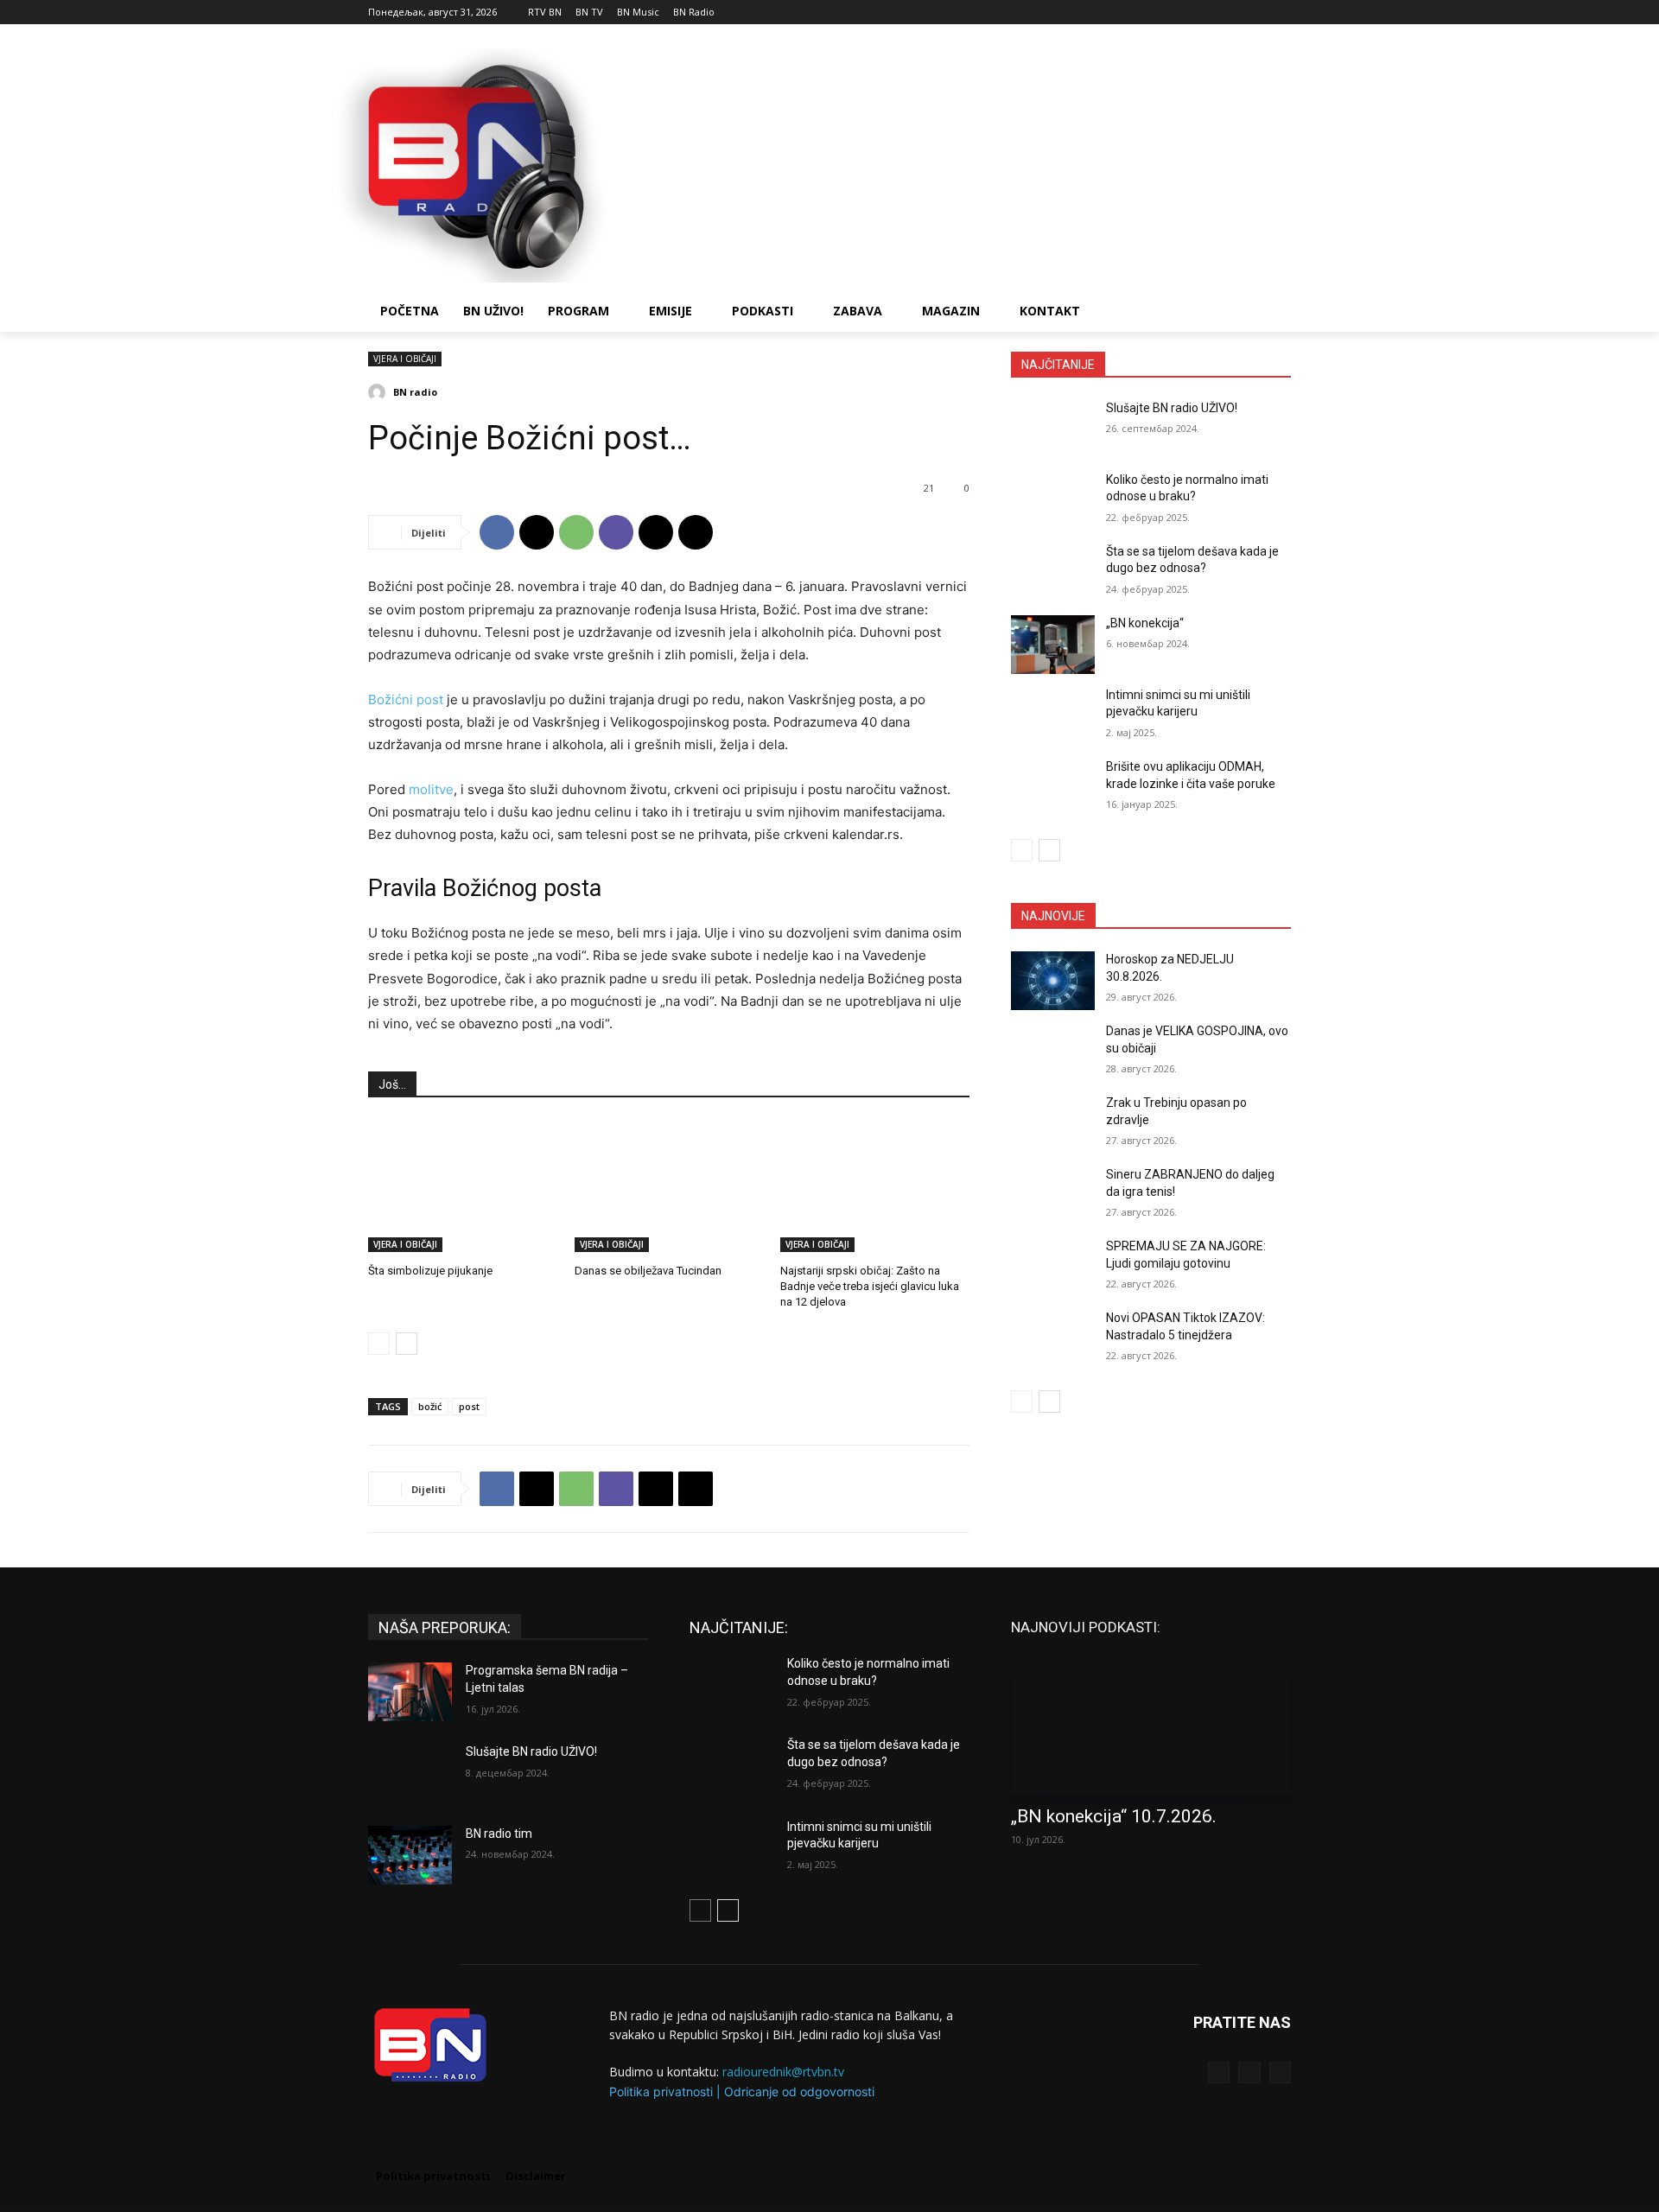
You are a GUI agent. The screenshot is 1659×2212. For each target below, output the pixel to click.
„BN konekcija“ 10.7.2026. (1114, 1816)
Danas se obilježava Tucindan (648, 1271)
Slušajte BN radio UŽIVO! (1172, 408)
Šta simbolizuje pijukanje (430, 1271)
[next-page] (407, 1344)
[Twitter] (1249, 2072)
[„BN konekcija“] (1053, 645)
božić (430, 1406)
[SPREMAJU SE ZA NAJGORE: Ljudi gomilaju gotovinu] (1053, 1268)
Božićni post (406, 699)
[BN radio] (379, 392)
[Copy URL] (696, 532)
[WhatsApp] (576, 532)
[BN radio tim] (410, 1855)
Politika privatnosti (661, 2091)
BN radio (415, 392)
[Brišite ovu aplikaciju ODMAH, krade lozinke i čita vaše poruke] (1053, 788)
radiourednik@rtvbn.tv (783, 2072)
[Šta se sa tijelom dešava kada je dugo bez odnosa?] (1053, 573)
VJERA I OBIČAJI (405, 359)
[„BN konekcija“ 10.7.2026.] (1151, 1725)
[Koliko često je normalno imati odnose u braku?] (1053, 501)
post (469, 1406)
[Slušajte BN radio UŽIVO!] (1053, 429)
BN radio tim (499, 1834)
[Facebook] (1233, 13)
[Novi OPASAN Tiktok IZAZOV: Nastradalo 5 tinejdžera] (1053, 1339)
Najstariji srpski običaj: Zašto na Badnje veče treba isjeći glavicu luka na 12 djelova (870, 1286)
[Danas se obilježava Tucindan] (669, 1186)
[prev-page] (379, 1344)
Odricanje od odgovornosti (799, 2091)
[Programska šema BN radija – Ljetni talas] (410, 1692)
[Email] (656, 532)
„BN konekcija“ (1145, 623)
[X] (1281, 13)
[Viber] (616, 532)
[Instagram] (1257, 13)
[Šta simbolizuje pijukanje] (463, 1186)
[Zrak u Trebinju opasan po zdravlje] (1053, 1124)
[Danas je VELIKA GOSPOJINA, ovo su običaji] (1053, 1052)
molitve (431, 789)
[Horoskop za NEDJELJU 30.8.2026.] (1053, 981)
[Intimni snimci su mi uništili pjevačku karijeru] (1053, 716)
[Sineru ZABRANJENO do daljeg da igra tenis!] (1053, 1196)
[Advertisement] (959, 163)
